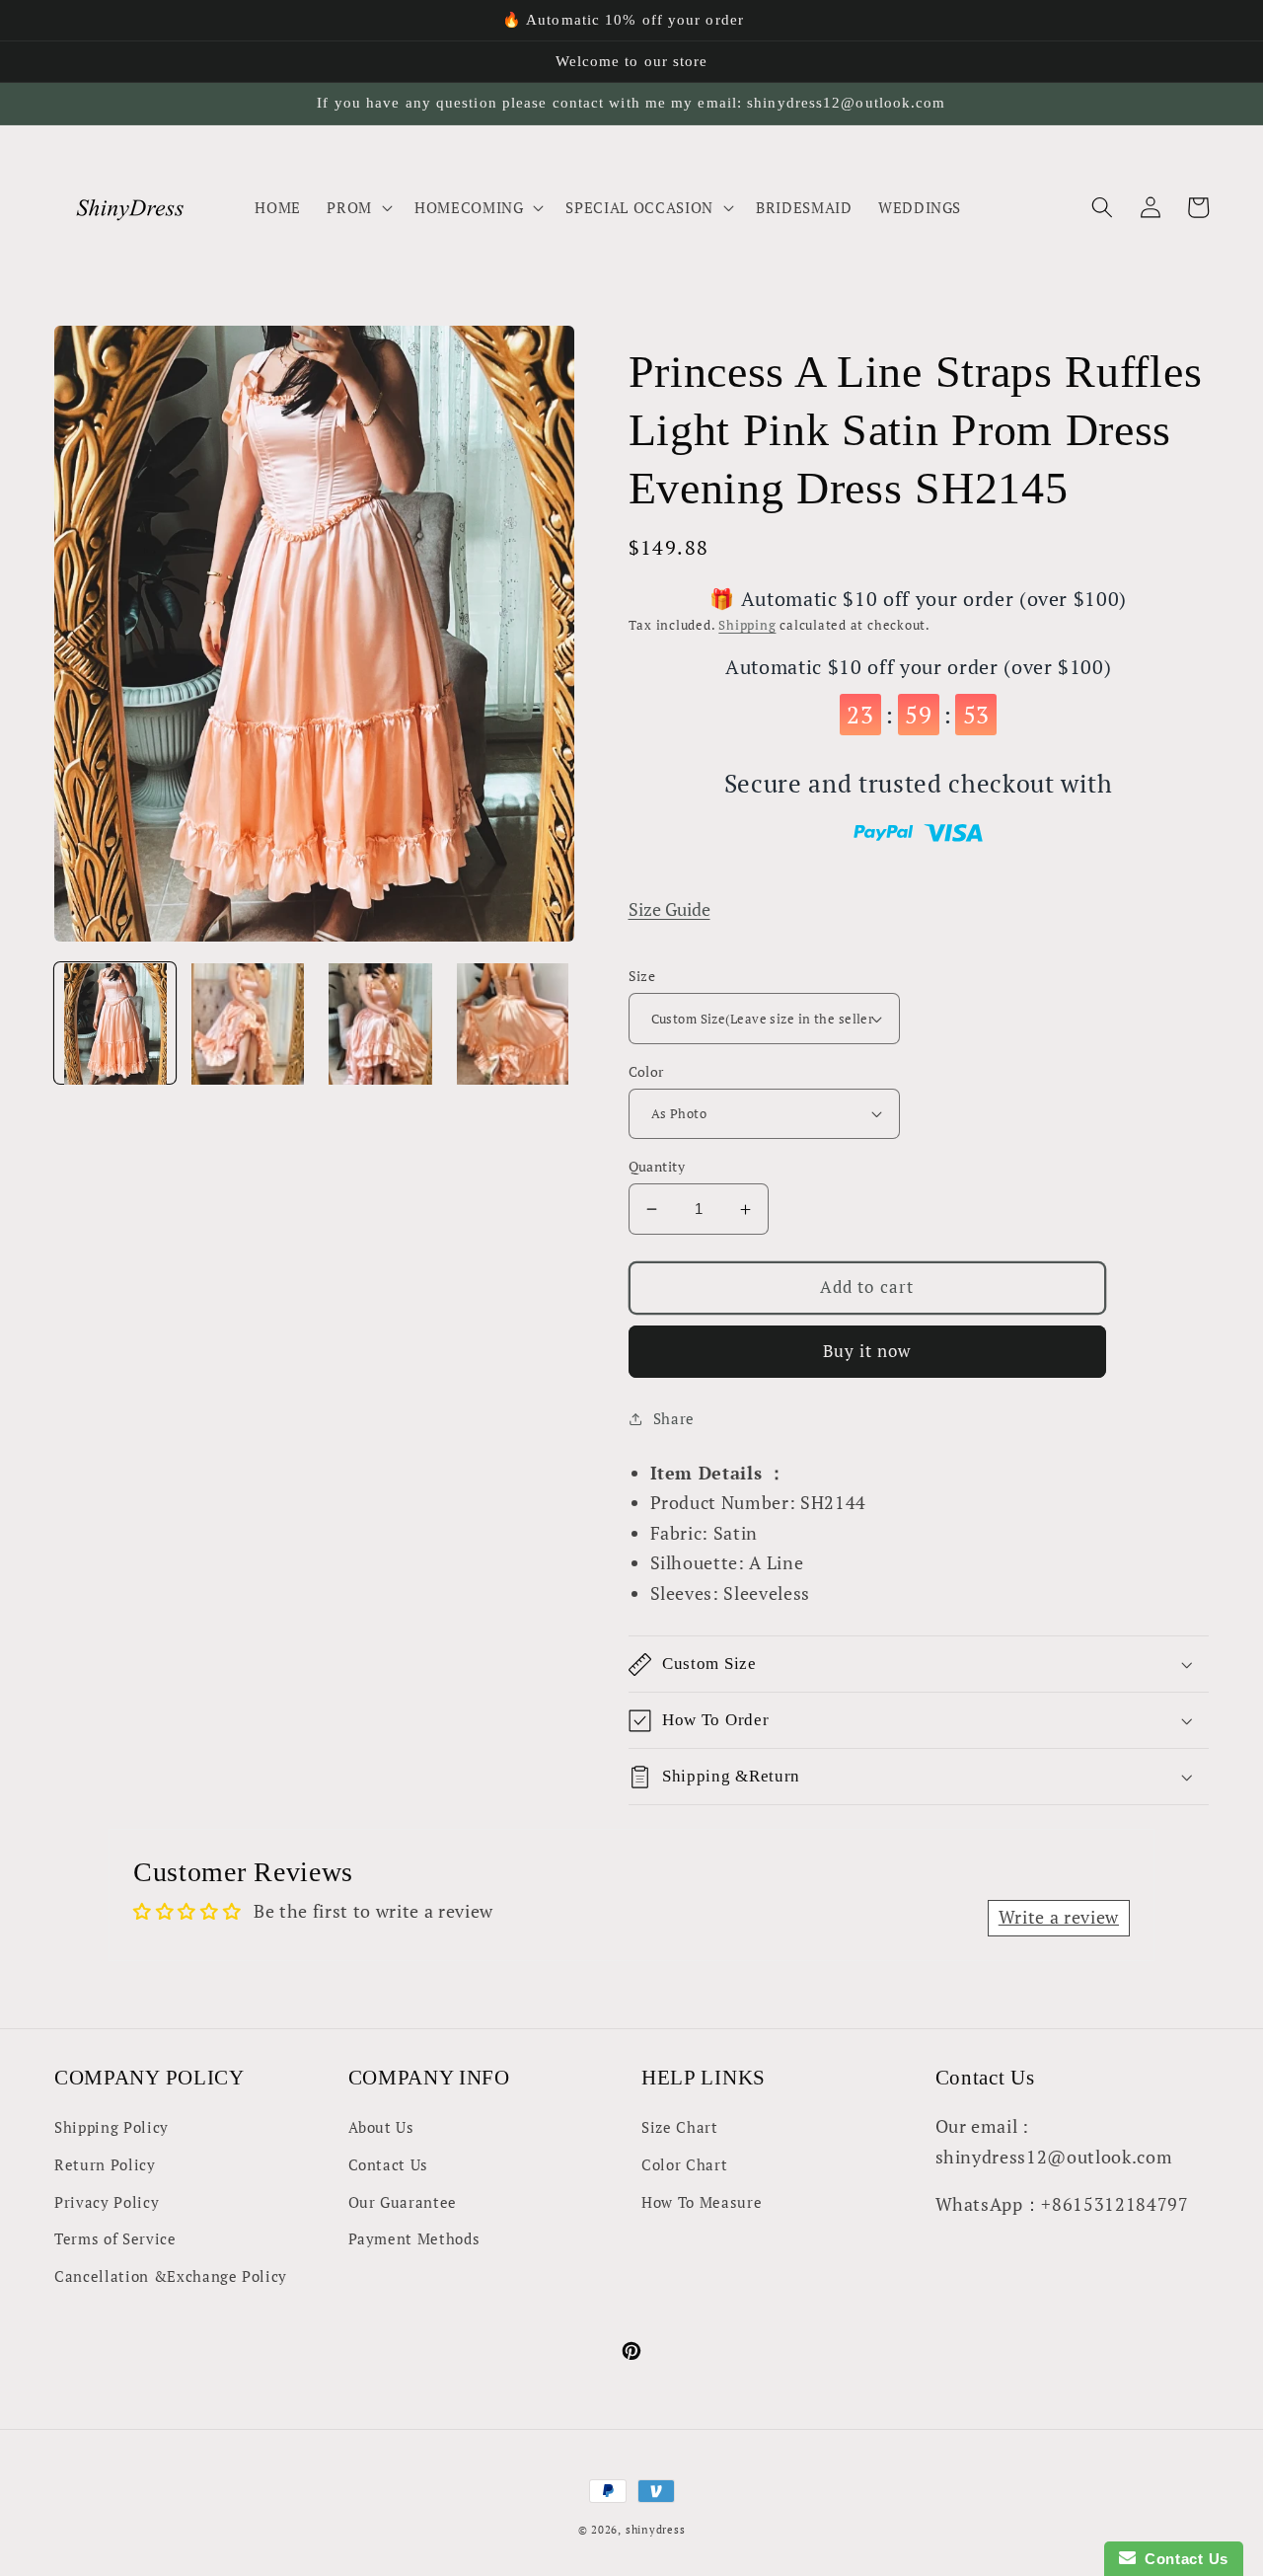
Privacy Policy (107, 2202)
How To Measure (702, 2202)
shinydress (656, 2530)
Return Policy (105, 2164)
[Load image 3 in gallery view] (380, 1024)
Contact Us (389, 2164)
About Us (381, 2127)
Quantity (657, 1166)
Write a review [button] (1059, 1917)
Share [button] (674, 1418)
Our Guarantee (403, 2202)
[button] (358, 207)
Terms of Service (115, 2238)
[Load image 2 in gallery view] (247, 1024)
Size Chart (680, 2127)
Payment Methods (414, 2238)
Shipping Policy (111, 2127)
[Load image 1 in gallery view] (115, 1024)
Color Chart (684, 2164)
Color (646, 1071)
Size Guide (669, 909)
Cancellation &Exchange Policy (171, 2276)
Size (642, 976)
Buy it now (867, 1351)
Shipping (747, 625)
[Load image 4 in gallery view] (513, 1024)
